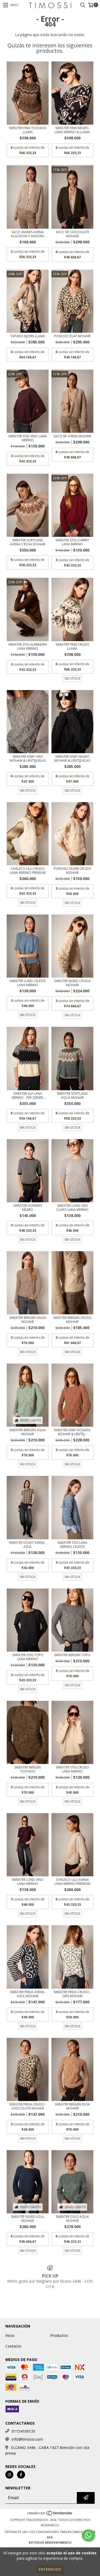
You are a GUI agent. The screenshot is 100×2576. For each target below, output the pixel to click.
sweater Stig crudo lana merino (72, 1769)
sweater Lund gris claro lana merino (72, 1208)
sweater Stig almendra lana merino (28, 646)
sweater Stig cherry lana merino (72, 542)
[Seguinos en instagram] (9, 2475)
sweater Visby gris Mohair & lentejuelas (28, 759)
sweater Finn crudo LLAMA (72, 646)
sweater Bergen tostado (28, 1769)
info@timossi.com (27, 2439)
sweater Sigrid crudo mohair (72, 983)
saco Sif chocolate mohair (72, 234)
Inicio (10, 2335)
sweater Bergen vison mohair (28, 1320)
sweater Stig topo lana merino (28, 1657)
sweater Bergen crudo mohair (72, 1320)
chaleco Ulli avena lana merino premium (72, 1882)
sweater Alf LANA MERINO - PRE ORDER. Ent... (28, 1096)
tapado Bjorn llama (28, 336)
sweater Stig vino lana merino (28, 438)
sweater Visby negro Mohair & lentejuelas (72, 759)
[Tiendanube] (50, 2514)
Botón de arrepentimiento (50, 2543)
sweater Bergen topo (72, 1655)
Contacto (13, 2346)
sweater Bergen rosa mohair (72, 2106)
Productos (59, 2335)
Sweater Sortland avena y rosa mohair (28, 542)
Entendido (50, 2569)
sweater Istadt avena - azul (28, 1545)
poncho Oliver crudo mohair (72, 871)
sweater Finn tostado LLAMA (28, 130)
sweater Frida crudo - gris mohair (72, 1994)
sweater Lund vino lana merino (28, 1882)
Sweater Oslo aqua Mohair (72, 2219)
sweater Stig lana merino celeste (72, 1545)
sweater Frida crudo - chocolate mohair (28, 2106)
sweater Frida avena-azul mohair (28, 1994)
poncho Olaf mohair (72, 336)
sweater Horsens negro (28, 1208)
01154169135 (23, 2431)
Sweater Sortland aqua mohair (72, 1096)
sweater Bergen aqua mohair (28, 1432)
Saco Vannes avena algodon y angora (28, 234)
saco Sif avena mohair (72, 436)
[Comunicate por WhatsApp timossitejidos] (88, 2535)
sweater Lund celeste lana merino (28, 983)
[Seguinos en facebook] (21, 2475)
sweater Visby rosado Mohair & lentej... (72, 1432)
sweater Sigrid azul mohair (28, 2219)
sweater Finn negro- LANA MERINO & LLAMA (72, 130)
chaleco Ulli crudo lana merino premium (28, 871)
